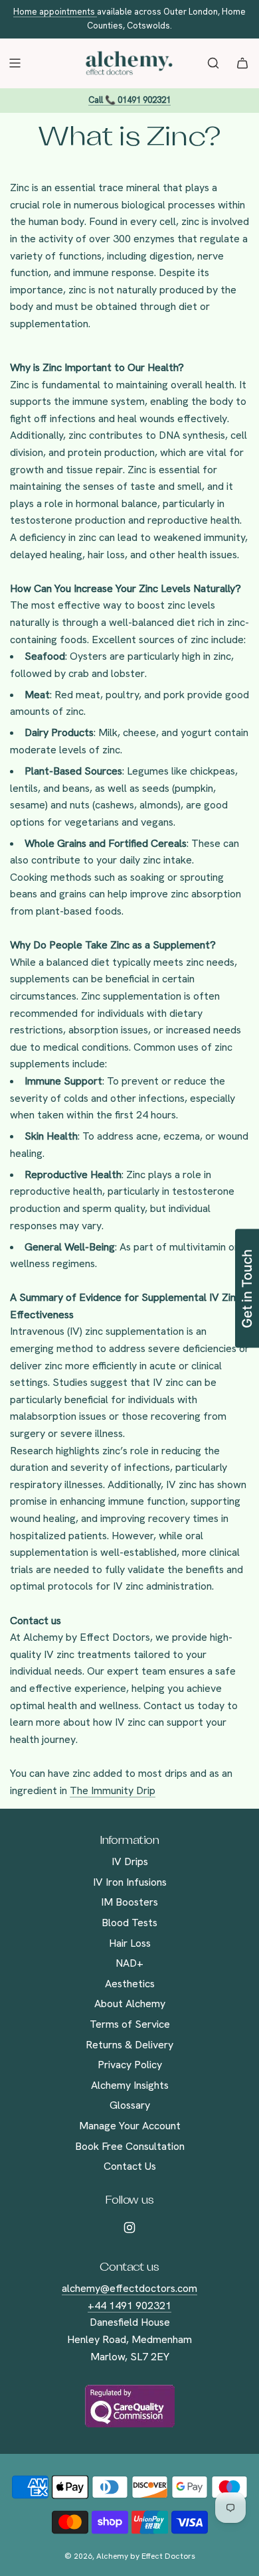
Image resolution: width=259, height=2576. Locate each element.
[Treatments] (242, 63)
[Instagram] (129, 2228)
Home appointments (55, 12)
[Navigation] (15, 63)
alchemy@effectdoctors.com (129, 2288)
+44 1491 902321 (129, 2306)
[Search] (213, 63)
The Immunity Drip (113, 1790)
